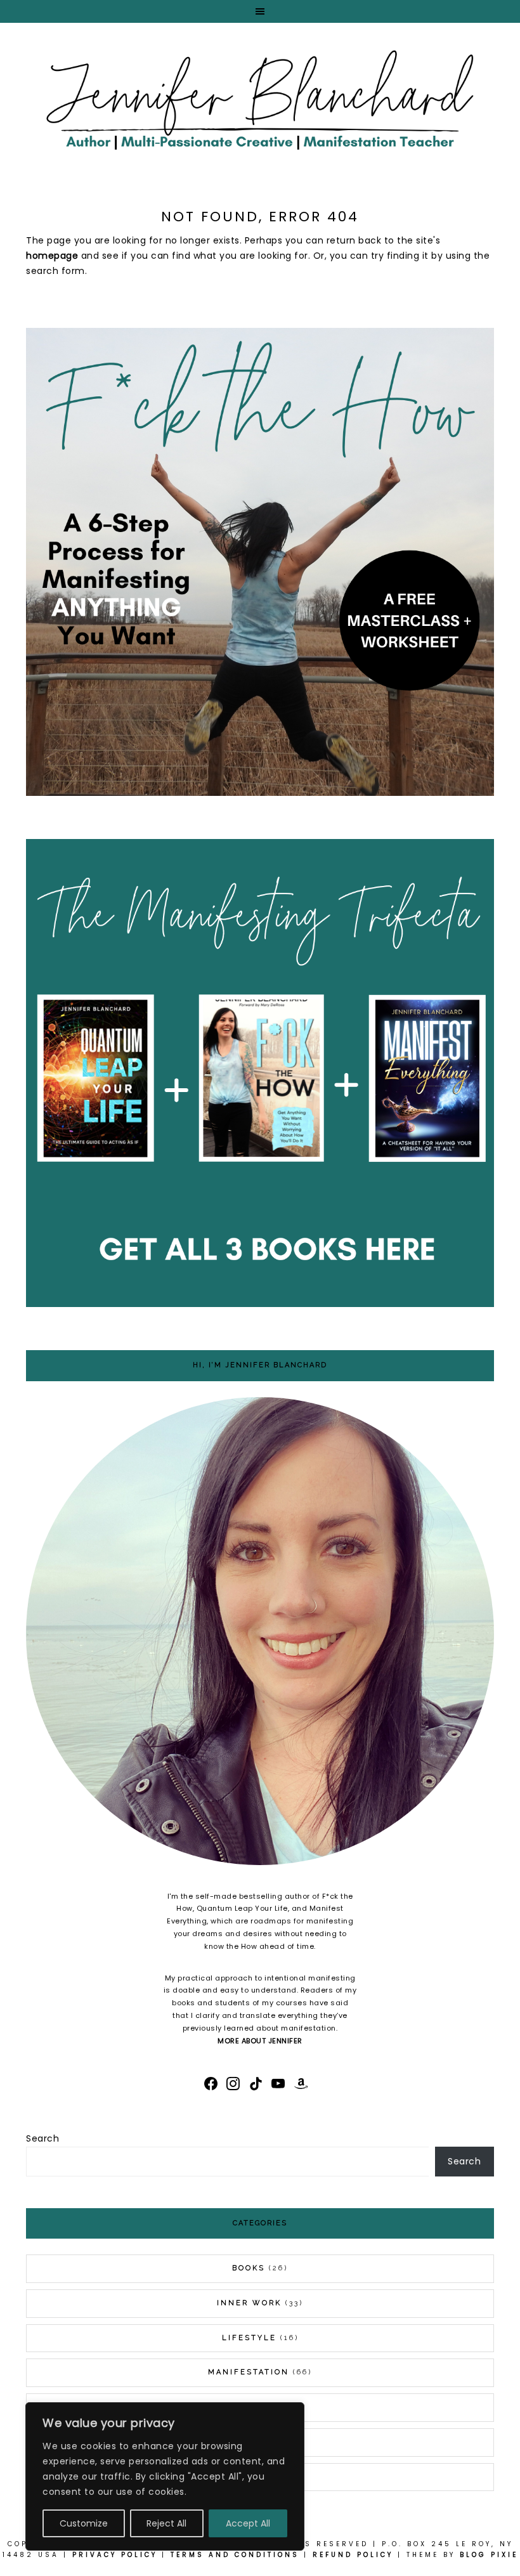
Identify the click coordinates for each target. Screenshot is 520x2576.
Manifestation (249, 2372)
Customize (84, 2523)
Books (249, 2268)
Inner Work (249, 2303)
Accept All (248, 2523)
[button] (260, 11)
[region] (165, 2476)
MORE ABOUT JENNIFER (260, 2041)
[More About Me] (260, 1634)
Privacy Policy (115, 2555)
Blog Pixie (489, 2555)
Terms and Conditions (235, 2555)
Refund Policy (353, 2555)
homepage (52, 256)
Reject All (166, 2523)
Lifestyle (249, 2338)
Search (42, 2138)
